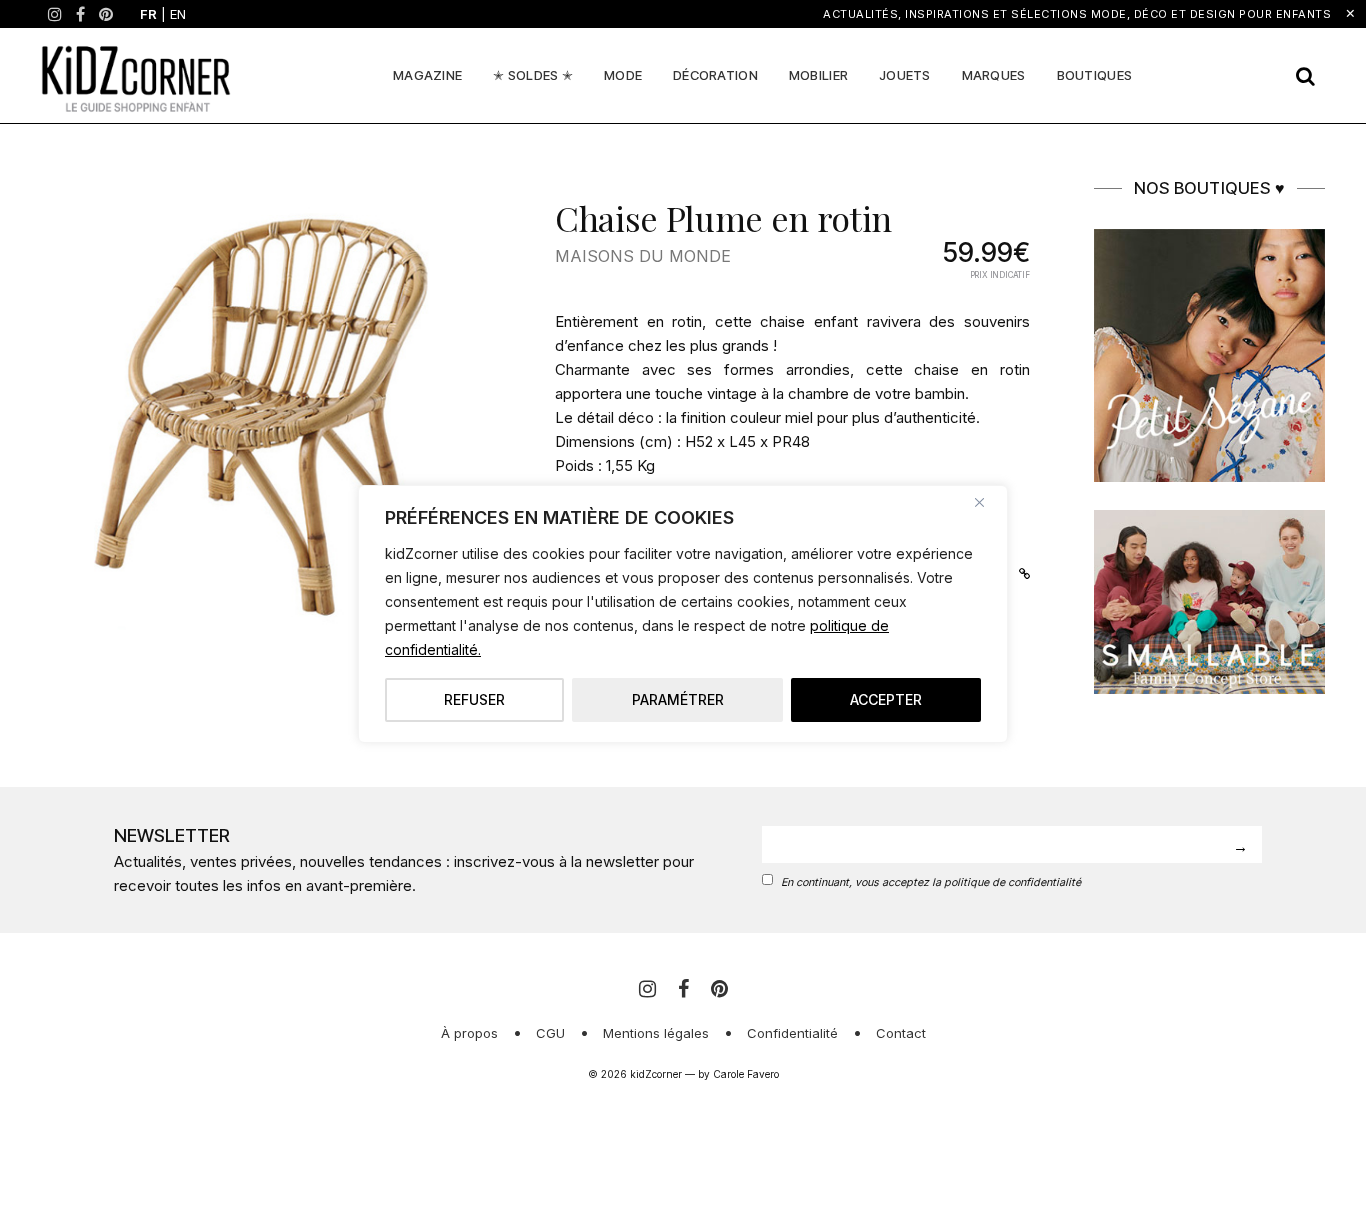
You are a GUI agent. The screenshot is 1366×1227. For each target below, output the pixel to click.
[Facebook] (80, 14)
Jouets (905, 75)
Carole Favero (746, 1074)
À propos (469, 1033)
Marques (994, 75)
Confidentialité (792, 1033)
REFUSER (474, 699)
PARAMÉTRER (678, 699)
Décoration (715, 75)
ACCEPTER (886, 699)
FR (148, 14)
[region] (683, 614)
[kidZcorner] (136, 75)
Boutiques (1095, 75)
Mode (623, 75)
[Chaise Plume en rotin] (278, 414)
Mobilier (818, 75)
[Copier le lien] (1019, 572)
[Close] (987, 502)
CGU (550, 1033)
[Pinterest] (106, 14)
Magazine (427, 75)
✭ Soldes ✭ (533, 75)
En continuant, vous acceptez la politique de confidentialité (931, 882)
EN (178, 14)
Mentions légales (656, 1033)
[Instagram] (55, 14)
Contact (901, 1033)
